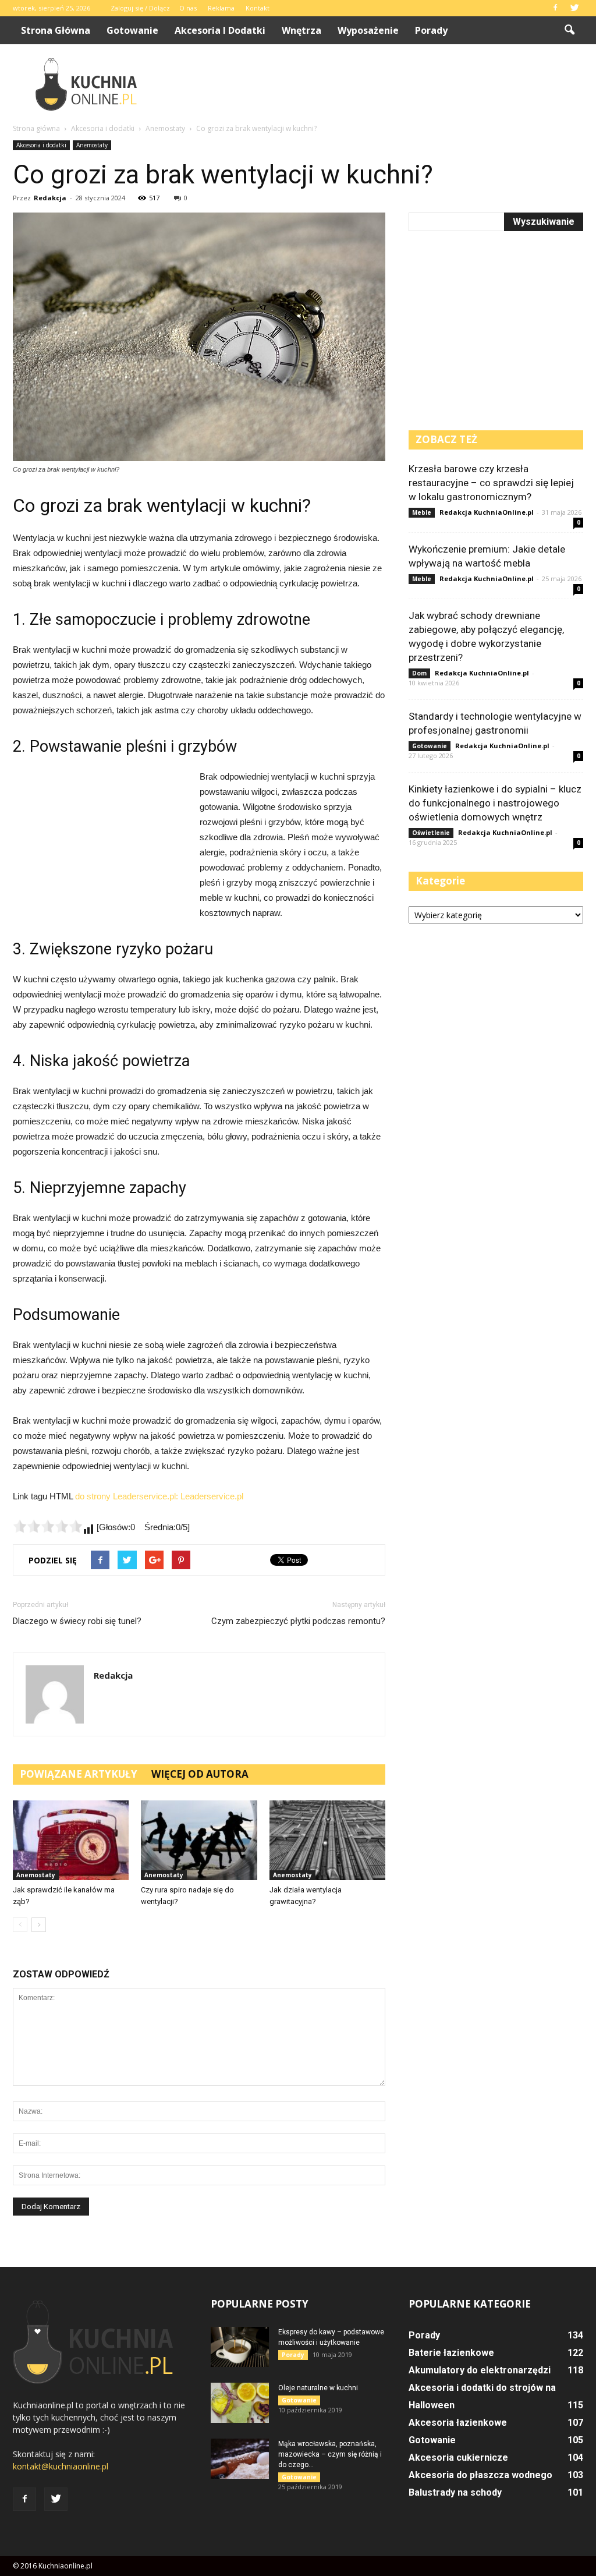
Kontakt (258, 8)
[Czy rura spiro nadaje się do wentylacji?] (199, 1840)
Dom (419, 673)
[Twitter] (574, 8)
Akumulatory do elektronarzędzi (480, 2370)
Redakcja (50, 198)
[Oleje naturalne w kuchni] (240, 2403)
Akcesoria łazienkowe (458, 2423)
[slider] (48, 1526)
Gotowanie (132, 30)
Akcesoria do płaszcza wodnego (480, 2475)
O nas (188, 8)
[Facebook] (555, 8)
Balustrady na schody (455, 2492)
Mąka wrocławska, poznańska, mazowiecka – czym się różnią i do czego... (330, 2454)
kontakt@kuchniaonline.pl (61, 2466)
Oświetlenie (431, 833)
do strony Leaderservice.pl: (128, 1496)
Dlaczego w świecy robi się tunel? (77, 1621)
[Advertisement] (371, 84)
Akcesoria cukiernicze (458, 2458)
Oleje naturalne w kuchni (318, 2388)
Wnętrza (301, 30)
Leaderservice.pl (212, 1496)
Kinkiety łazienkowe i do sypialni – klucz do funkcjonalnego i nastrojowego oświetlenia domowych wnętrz (495, 803)
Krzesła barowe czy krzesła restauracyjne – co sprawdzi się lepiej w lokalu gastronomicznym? (491, 483)
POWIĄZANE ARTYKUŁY (79, 1774)
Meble (422, 512)
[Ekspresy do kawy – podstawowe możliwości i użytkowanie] (240, 2347)
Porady (431, 30)
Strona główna (56, 30)
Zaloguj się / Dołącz (140, 8)
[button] (569, 30)
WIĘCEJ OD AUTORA (200, 1774)
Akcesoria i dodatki (220, 30)
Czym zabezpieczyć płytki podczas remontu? (298, 1621)
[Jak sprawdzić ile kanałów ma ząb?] (71, 1840)
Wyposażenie (368, 30)
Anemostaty (92, 145)
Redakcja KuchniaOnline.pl (487, 512)
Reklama (221, 8)
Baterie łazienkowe (451, 2353)
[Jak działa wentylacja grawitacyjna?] (327, 1840)
